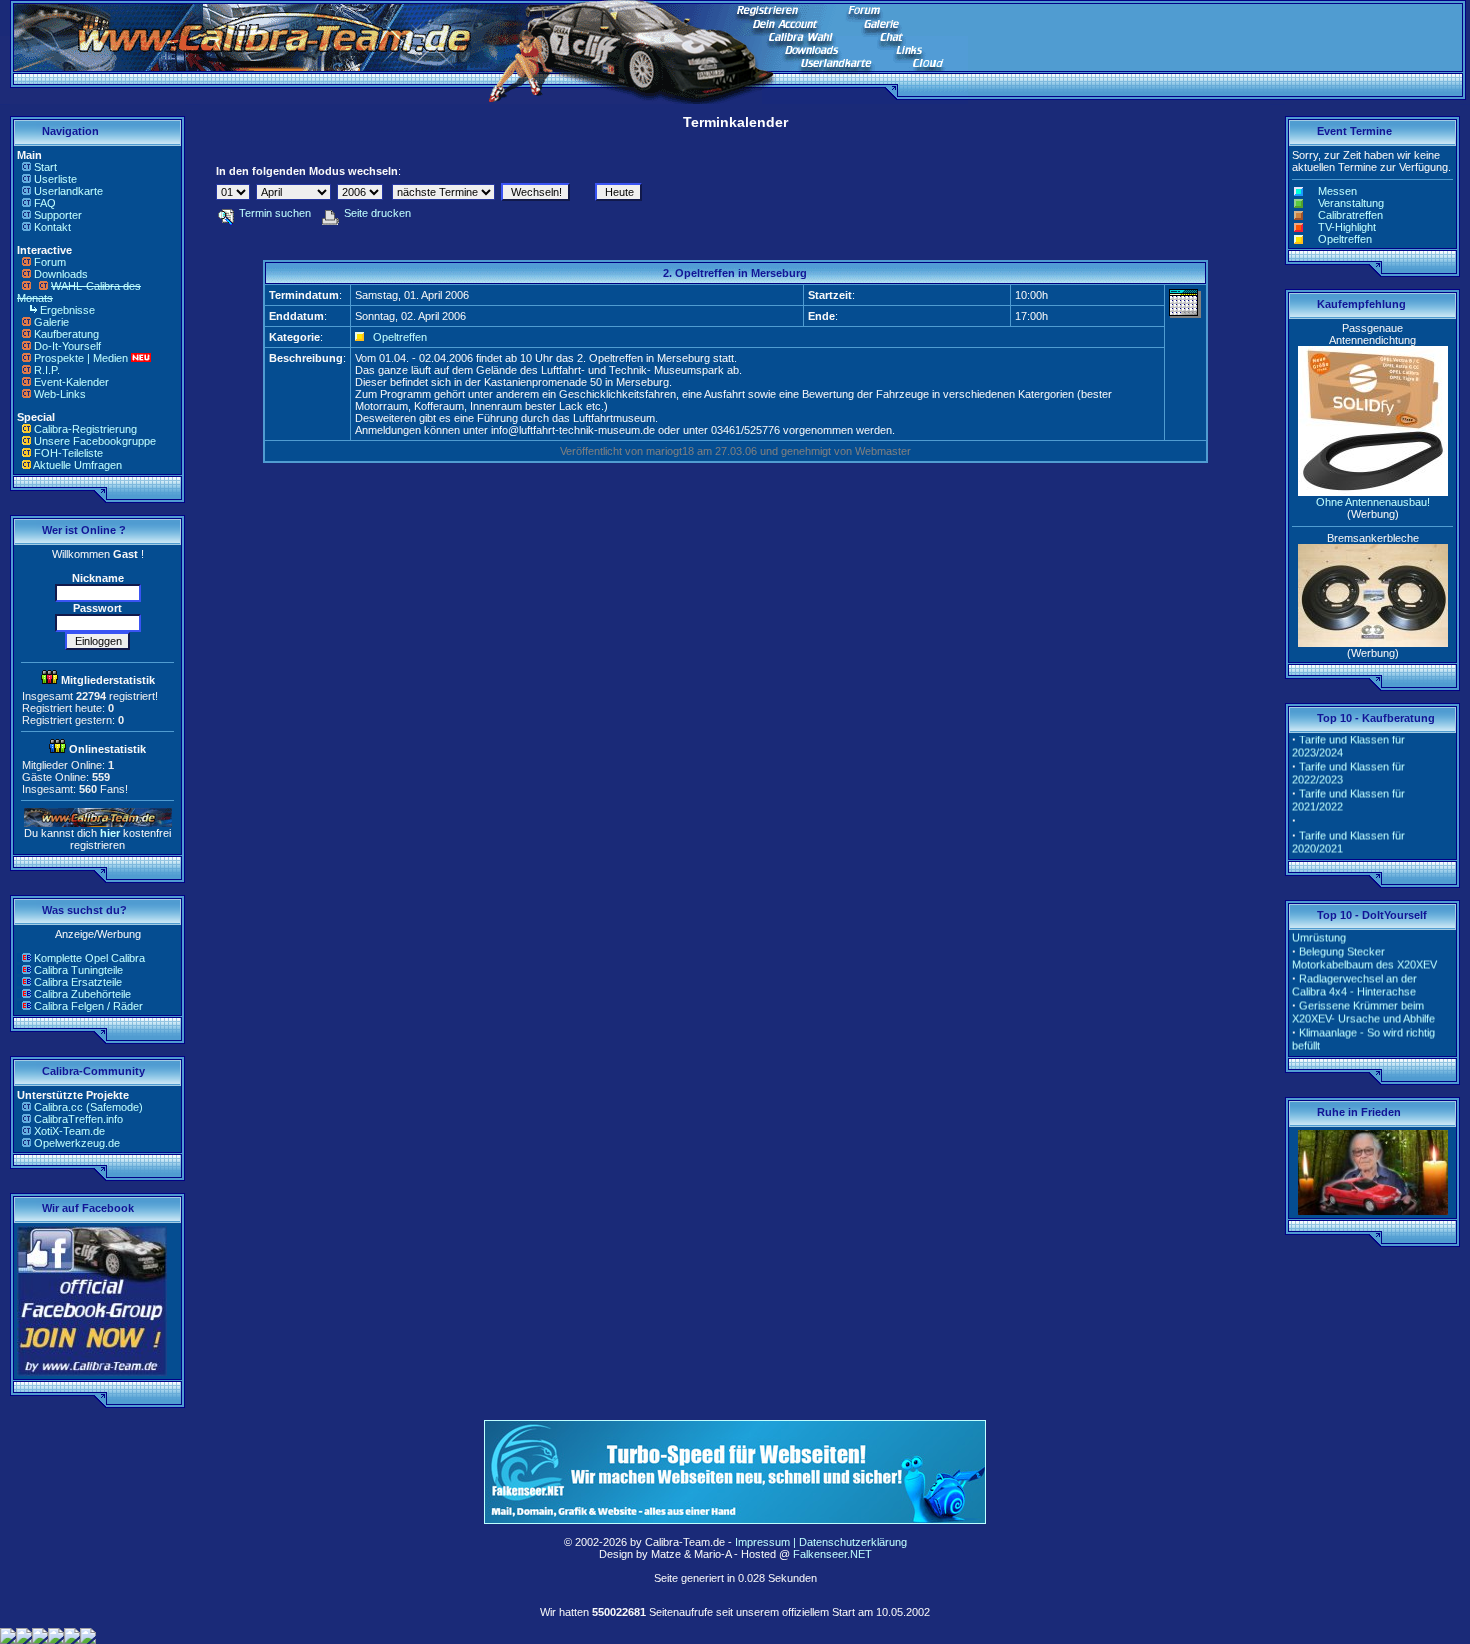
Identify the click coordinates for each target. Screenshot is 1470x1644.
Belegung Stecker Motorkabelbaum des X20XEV (1364, 948)
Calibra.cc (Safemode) (88, 1107)
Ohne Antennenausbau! (1373, 502)
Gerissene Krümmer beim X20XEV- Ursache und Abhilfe (1363, 1002)
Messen (1337, 191)
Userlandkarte (68, 191)
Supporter (58, 215)
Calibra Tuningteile (78, 970)
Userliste (55, 179)
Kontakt (52, 227)
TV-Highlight (1347, 227)
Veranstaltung (1351, 203)
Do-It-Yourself (67, 346)
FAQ (45, 203)
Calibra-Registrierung (85, 429)
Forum (50, 262)
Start (45, 167)
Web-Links (60, 394)
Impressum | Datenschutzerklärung (821, 1542)
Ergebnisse (67, 310)
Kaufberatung (66, 334)
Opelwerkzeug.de (77, 1143)
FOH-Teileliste (68, 453)
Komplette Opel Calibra (89, 958)
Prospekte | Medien (81, 358)
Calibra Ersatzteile (78, 982)
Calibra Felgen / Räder (88, 1006)
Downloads (61, 274)
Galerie (51, 322)
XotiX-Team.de (69, 1131)
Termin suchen (275, 213)
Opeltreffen (400, 337)
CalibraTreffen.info (78, 1119)
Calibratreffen (1350, 215)
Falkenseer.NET (832, 1554)
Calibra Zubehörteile (82, 994)
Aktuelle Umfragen (77, 465)
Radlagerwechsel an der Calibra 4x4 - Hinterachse (1354, 975)
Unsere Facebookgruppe (95, 441)
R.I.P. (47, 370)
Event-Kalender (71, 382)
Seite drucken (377, 213)
